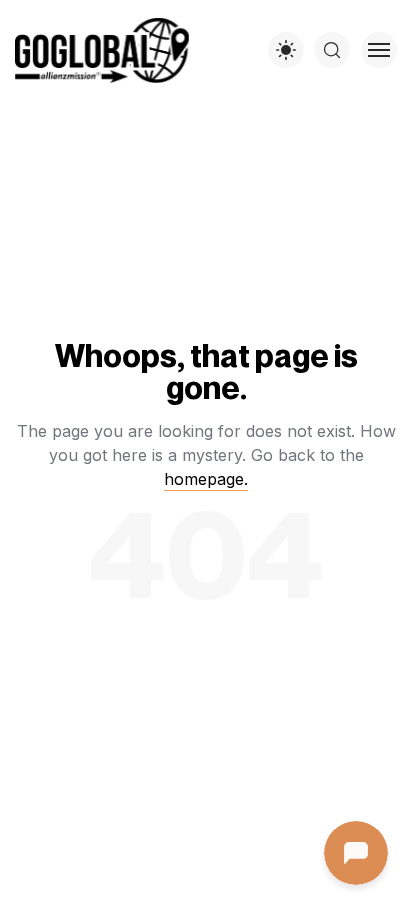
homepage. (206, 479)
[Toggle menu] (379, 50)
